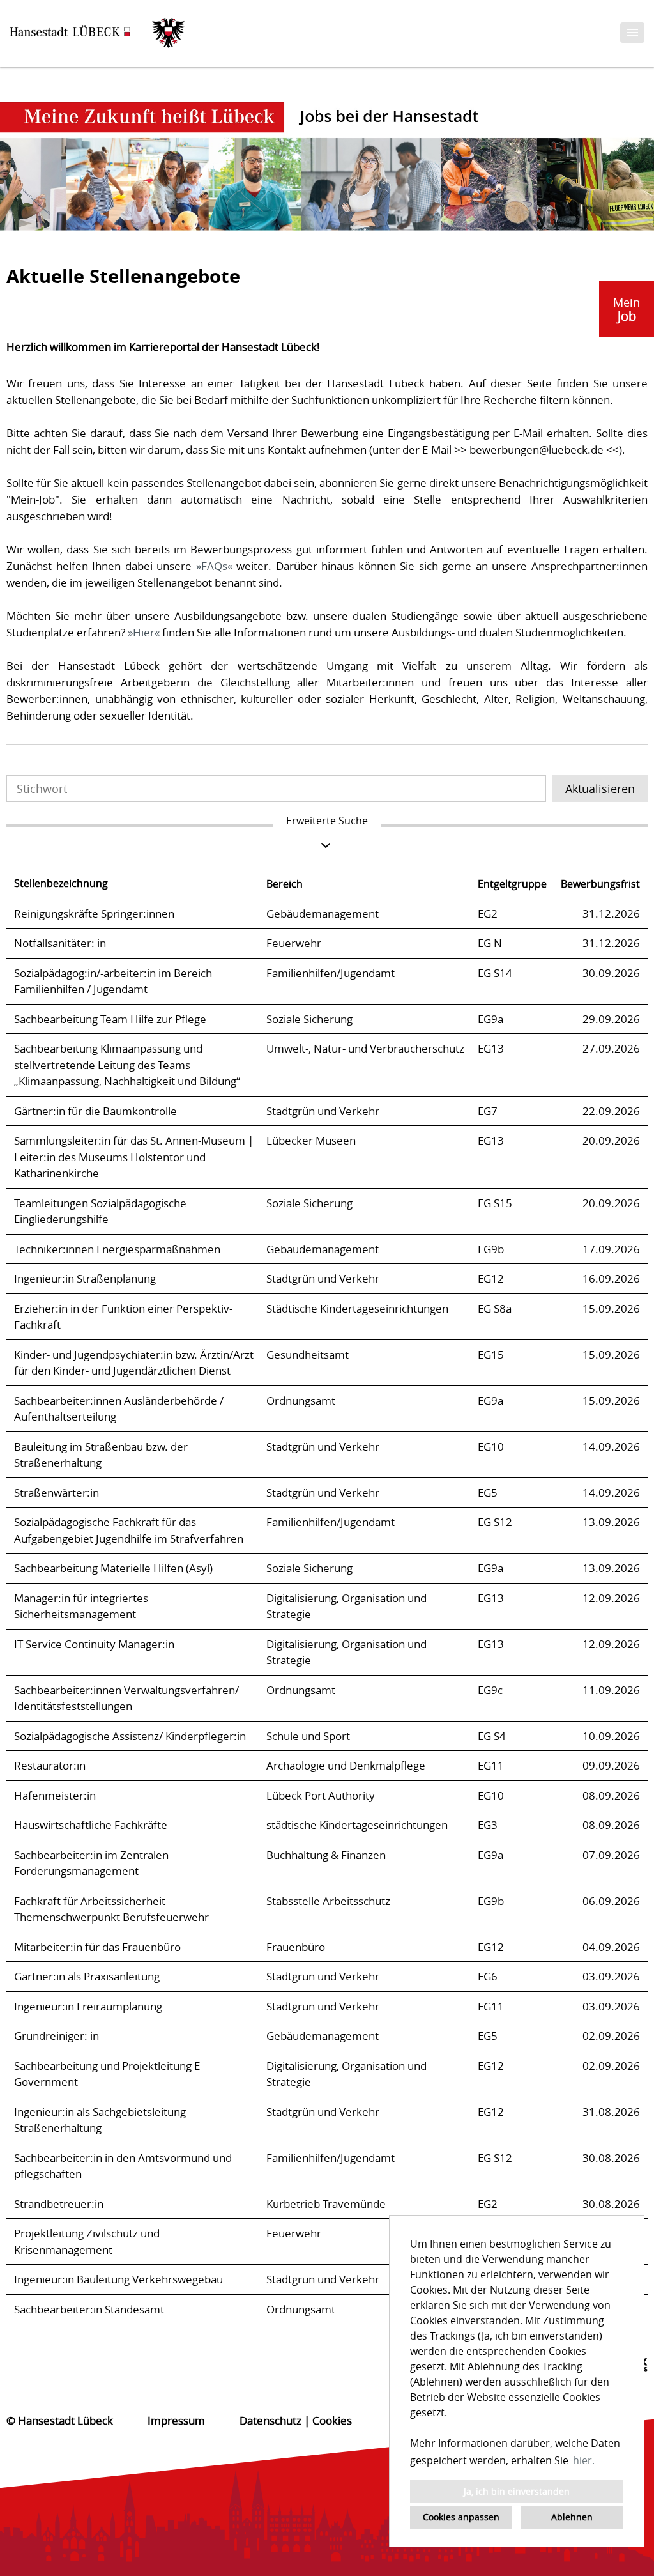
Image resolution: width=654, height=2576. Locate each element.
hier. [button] (584, 2460)
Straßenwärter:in (57, 1492)
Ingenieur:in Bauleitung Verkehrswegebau (118, 2279)
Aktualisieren (600, 789)
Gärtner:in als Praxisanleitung (87, 1976)
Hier (144, 632)
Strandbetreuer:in (59, 2204)
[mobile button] (632, 33)
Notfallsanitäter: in (60, 943)
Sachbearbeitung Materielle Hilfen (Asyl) (113, 1568)
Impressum (176, 2420)
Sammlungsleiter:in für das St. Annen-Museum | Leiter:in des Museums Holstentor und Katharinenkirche (134, 1157)
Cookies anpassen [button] (461, 2517)
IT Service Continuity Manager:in (94, 1644)
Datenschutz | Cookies (296, 2420)
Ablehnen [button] (572, 2517)
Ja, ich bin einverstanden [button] (517, 2491)
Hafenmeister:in (55, 1795)
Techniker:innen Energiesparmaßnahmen (117, 1249)
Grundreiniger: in (57, 2036)
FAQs (214, 566)
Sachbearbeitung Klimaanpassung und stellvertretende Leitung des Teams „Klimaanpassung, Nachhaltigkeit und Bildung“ (127, 1065)
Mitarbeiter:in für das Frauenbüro (97, 1947)
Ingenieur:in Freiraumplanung (88, 2006)
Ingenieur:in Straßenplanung (85, 1278)
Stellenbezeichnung (61, 883)
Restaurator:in (50, 1765)
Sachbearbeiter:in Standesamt (89, 2309)
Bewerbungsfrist (600, 884)
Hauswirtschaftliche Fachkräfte (91, 1825)
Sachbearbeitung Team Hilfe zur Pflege (110, 1019)
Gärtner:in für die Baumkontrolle (95, 1111)
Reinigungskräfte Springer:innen (94, 914)
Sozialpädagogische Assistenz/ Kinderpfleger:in (130, 1736)
